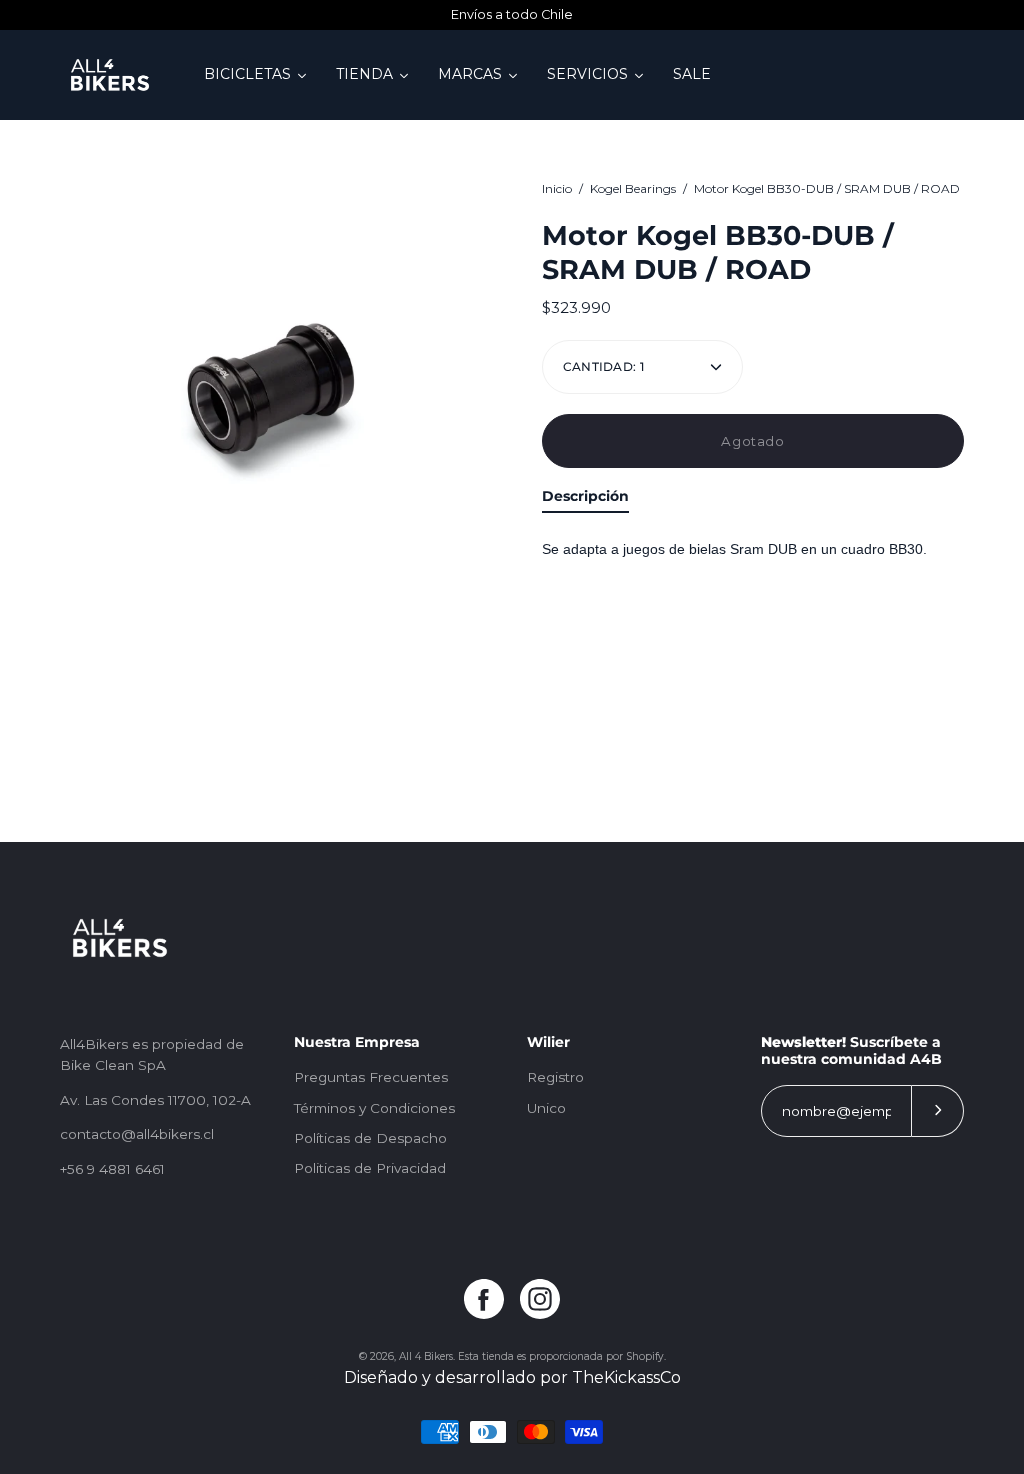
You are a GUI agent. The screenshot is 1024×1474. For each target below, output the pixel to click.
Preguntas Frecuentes (371, 1077)
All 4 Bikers (426, 1356)
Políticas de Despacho (370, 1138)
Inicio (557, 188)
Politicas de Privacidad (370, 1168)
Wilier (548, 1042)
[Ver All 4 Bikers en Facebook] (484, 1299)
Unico (546, 1108)
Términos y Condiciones (374, 1108)
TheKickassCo (626, 1377)
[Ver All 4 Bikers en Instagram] (540, 1299)
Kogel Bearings (633, 188)
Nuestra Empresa (357, 1042)
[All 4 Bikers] (110, 75)
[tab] (585, 500)
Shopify (645, 1356)
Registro (555, 1077)
